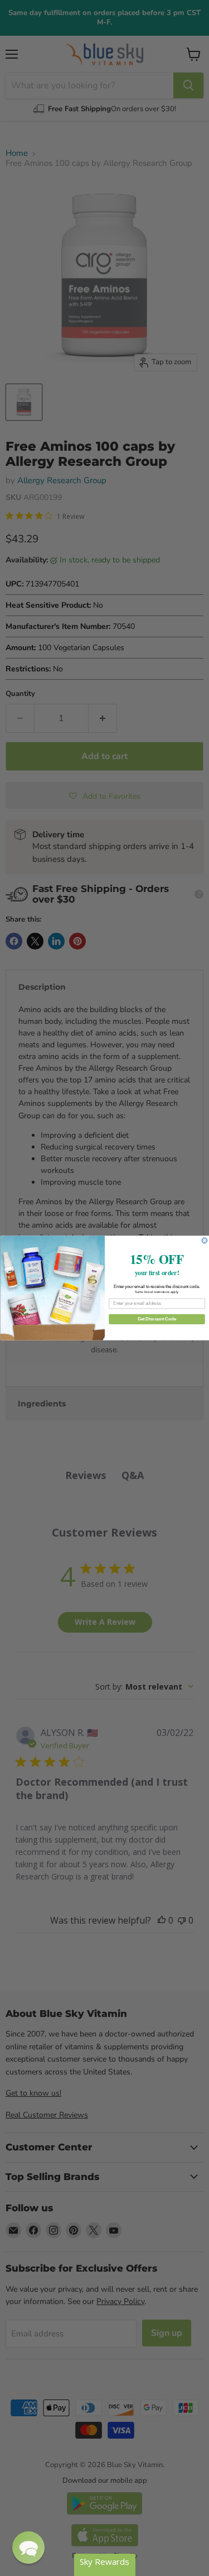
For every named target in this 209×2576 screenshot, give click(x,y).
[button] (28, 2548)
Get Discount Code (156, 1319)
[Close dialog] (205, 1241)
